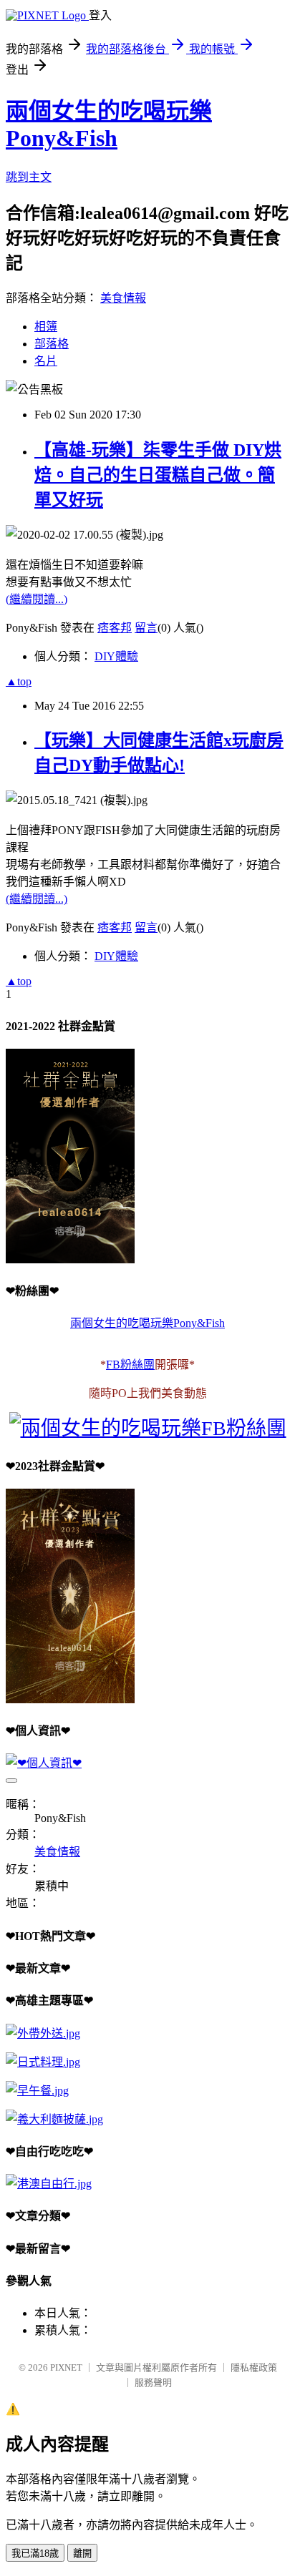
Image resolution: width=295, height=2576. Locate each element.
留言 (146, 628)
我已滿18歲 (35, 2553)
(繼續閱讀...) (37, 599)
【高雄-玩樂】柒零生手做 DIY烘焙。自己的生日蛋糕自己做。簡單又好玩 (158, 475)
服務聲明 (153, 2382)
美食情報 (123, 298)
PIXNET (66, 2367)
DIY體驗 (116, 656)
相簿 (46, 327)
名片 (46, 361)
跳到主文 (29, 177)
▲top (19, 681)
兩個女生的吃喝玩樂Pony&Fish (147, 1323)
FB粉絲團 (130, 1365)
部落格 (52, 344)
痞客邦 (115, 628)
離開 (82, 2553)
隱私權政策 (254, 2367)
